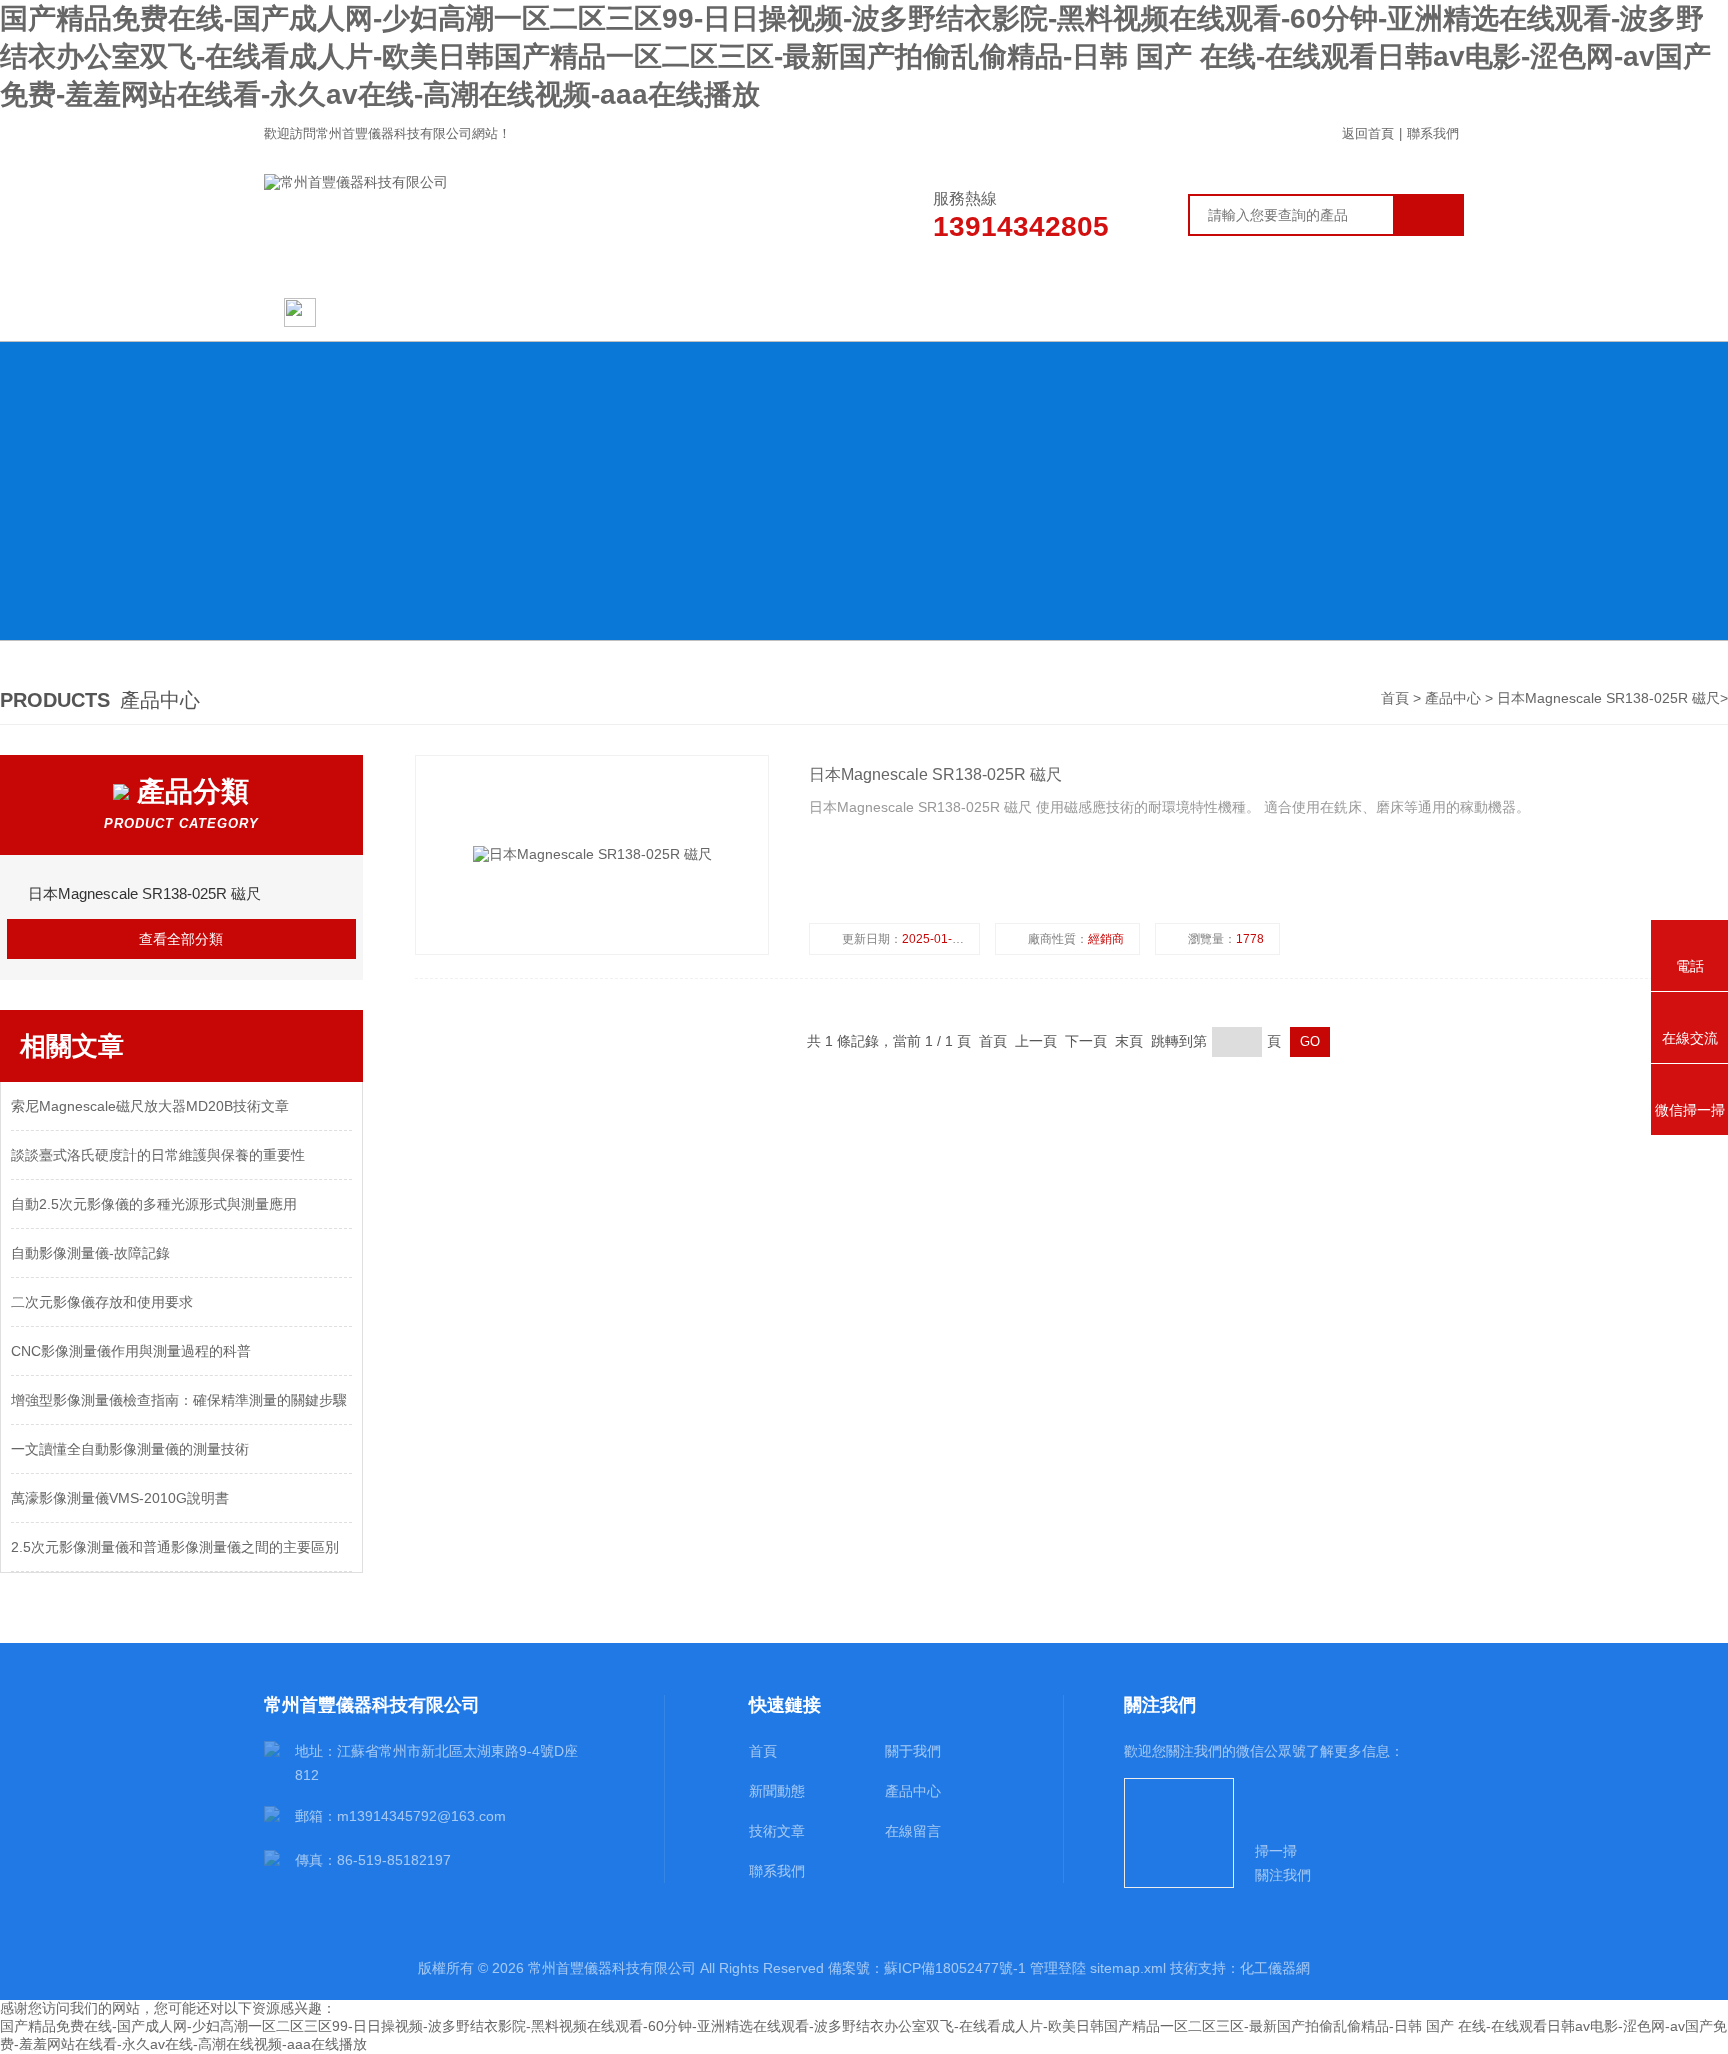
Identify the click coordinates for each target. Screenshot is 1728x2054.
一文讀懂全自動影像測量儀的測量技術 (130, 1449)
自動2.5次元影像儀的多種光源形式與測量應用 (154, 1204)
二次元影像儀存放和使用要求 (102, 1302)
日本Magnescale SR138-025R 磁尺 (1608, 698)
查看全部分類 (181, 939)
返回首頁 (1368, 133)
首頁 (1397, 698)
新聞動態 (693, 312)
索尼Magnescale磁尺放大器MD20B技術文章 (150, 1106)
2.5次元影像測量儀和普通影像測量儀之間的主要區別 (175, 1547)
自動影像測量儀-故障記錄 (90, 1253)
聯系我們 (1433, 133)
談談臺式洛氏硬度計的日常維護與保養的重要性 (158, 1155)
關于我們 (521, 312)
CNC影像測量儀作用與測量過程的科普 (131, 1351)
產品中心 (864, 312)
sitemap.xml (1128, 1968)
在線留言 (1207, 312)
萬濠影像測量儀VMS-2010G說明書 (120, 1498)
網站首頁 (360, 312)
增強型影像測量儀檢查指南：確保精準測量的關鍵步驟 (179, 1400)
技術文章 (1035, 312)
